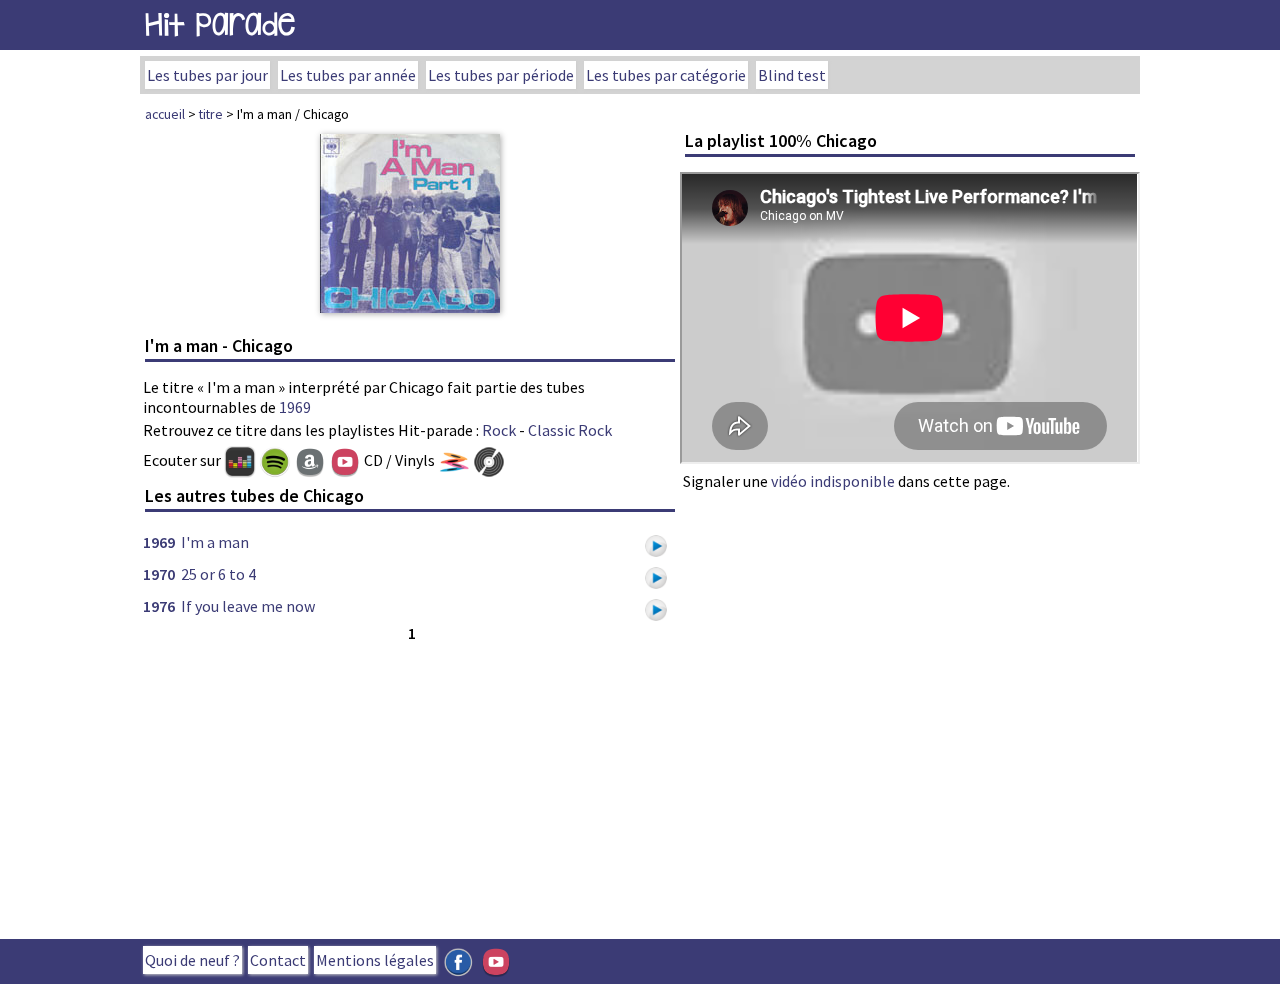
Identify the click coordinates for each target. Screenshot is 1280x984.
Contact (278, 960)
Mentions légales (375, 960)
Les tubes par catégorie (666, 75)
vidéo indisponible (833, 481)
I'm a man (215, 542)
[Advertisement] (410, 786)
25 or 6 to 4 (218, 574)
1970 (159, 574)
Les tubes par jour (207, 75)
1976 (159, 606)
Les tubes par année (348, 75)
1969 (295, 407)
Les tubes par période (501, 75)
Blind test (792, 75)
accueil (165, 114)
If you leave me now (248, 606)
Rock (499, 430)
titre (211, 114)
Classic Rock (570, 430)
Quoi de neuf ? (192, 960)
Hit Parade (220, 24)
